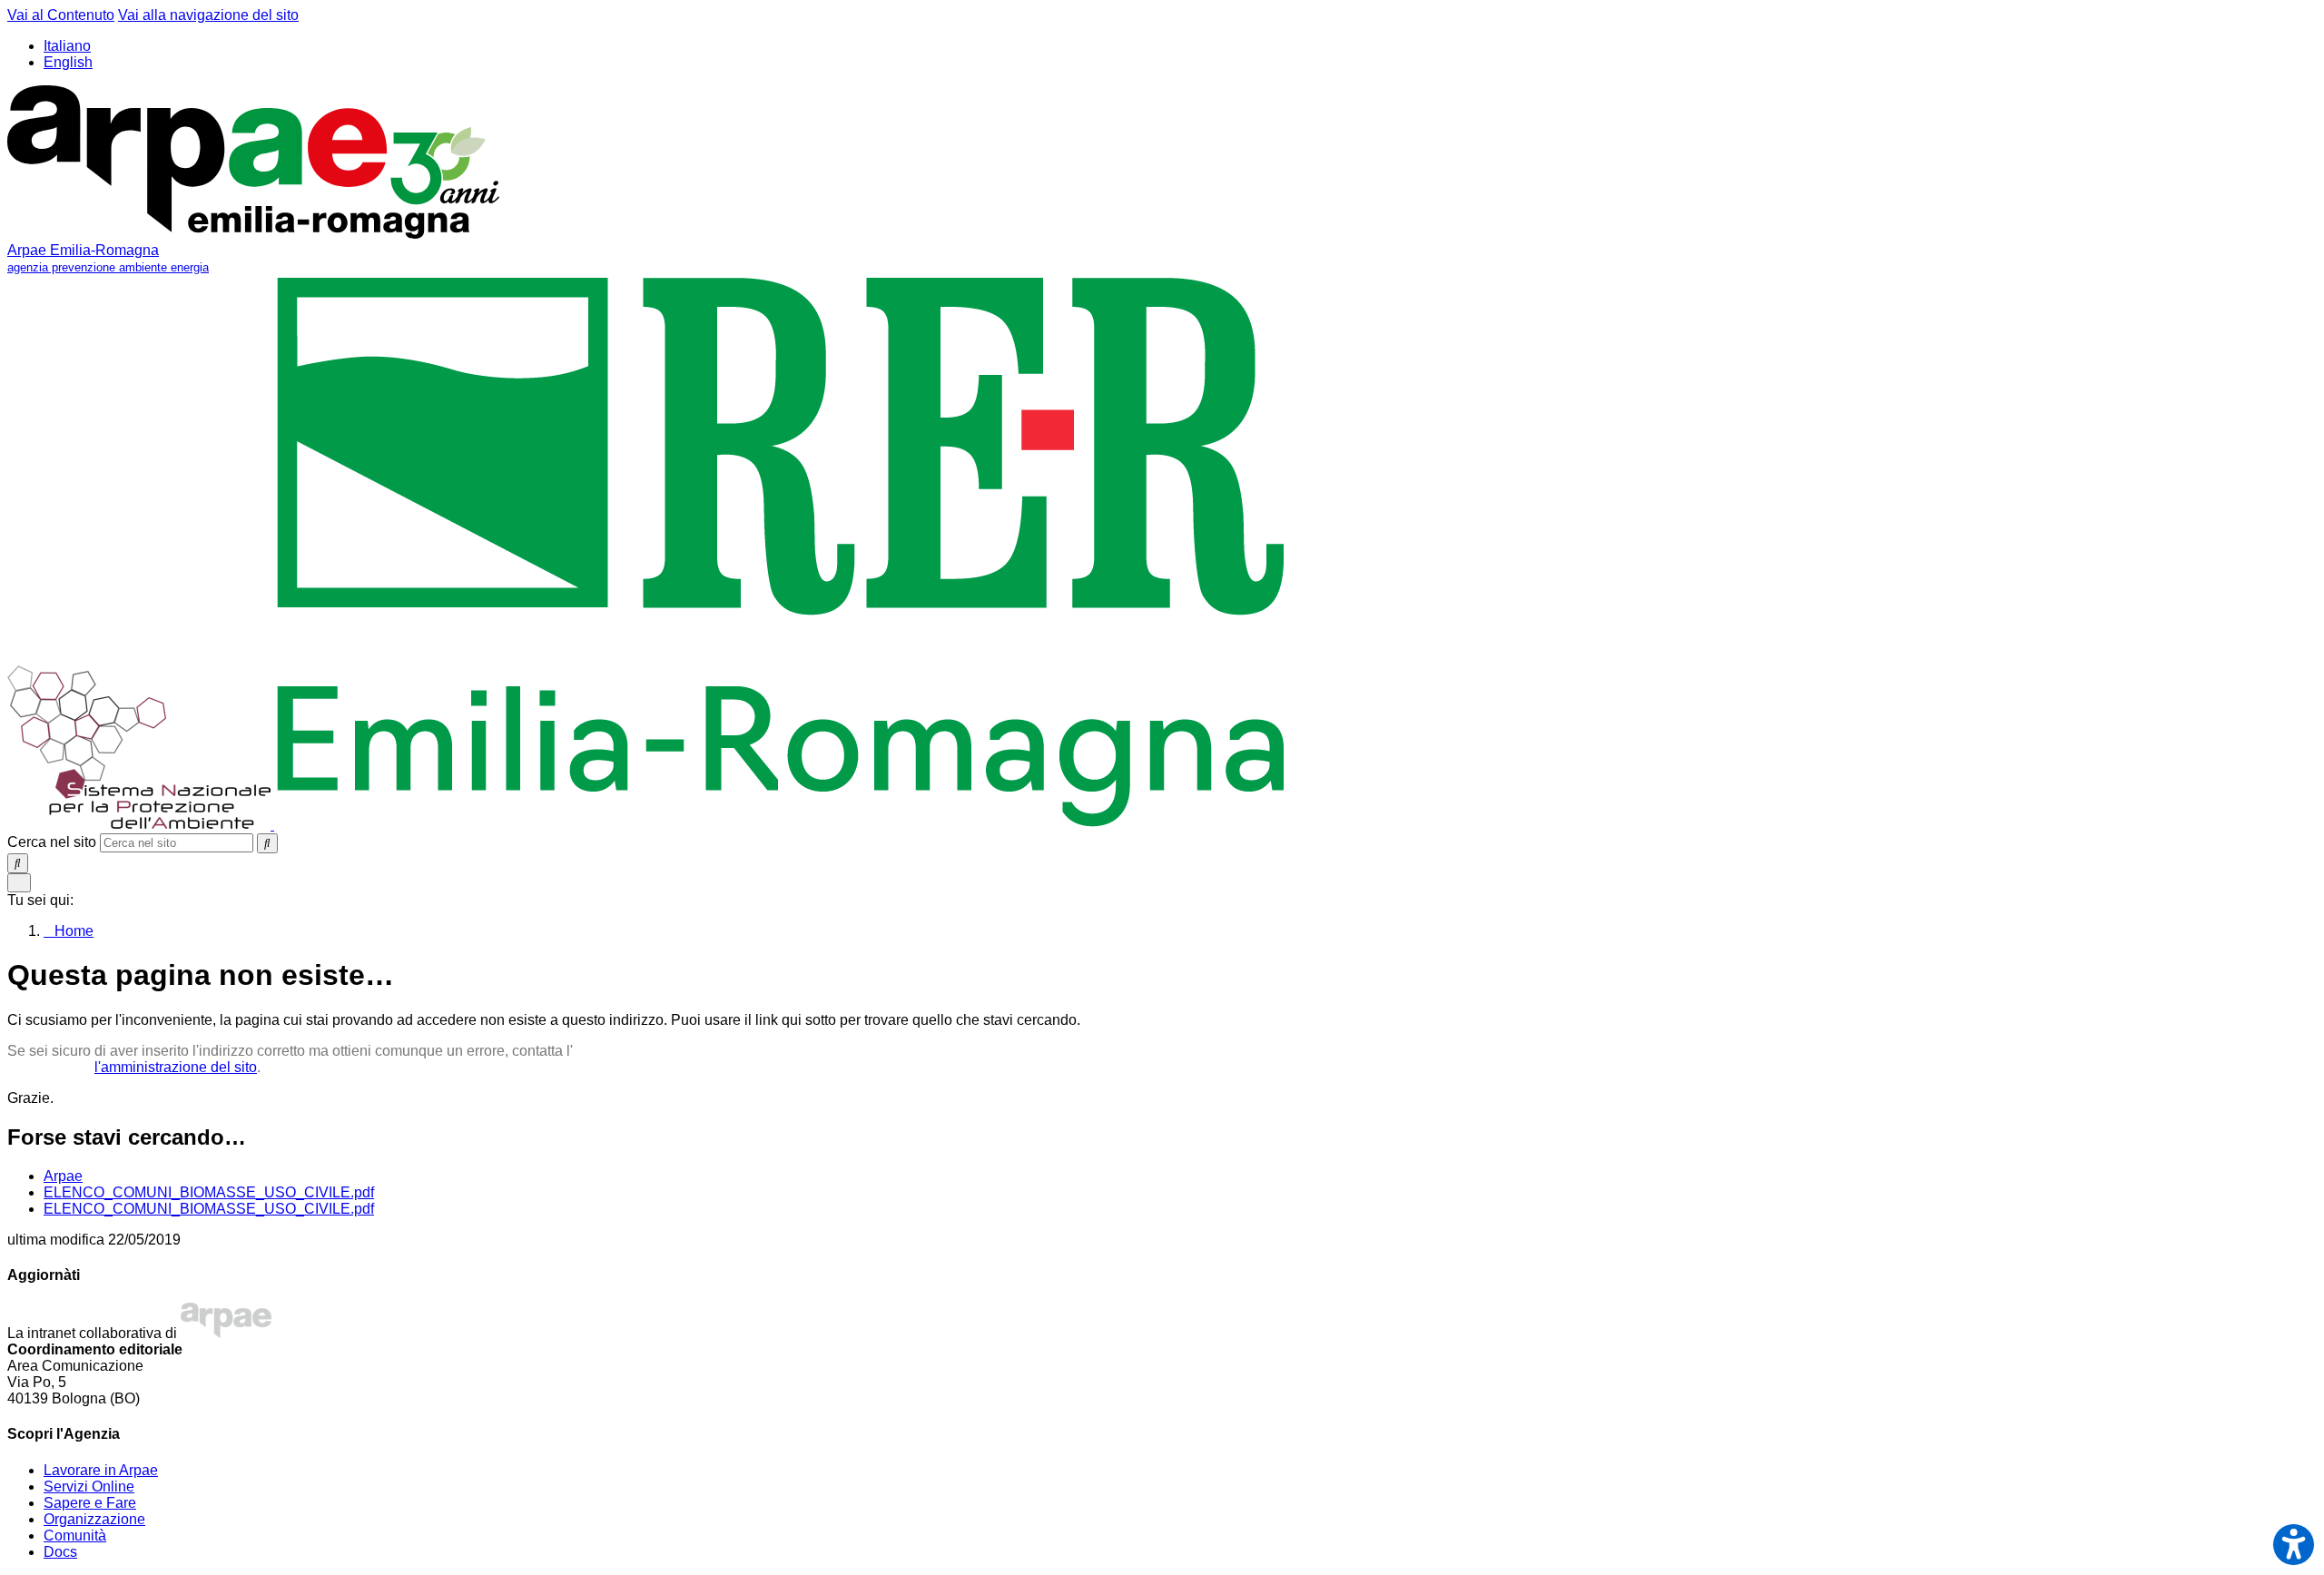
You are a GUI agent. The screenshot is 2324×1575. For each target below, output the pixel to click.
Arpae (63, 1176)
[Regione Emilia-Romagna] (781, 825)
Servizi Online (89, 1486)
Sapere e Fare (90, 1503)
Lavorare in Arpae (101, 1470)
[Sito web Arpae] (226, 1333)
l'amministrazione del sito (176, 1067)
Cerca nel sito (52, 842)
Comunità (75, 1536)
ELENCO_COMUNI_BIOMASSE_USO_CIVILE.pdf (209, 1192)
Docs (60, 1552)
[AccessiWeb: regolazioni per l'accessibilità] (2294, 1545)
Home (74, 931)
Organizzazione (94, 1519)
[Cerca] (267, 843)
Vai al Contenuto (61, 15)
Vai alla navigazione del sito (208, 15)
